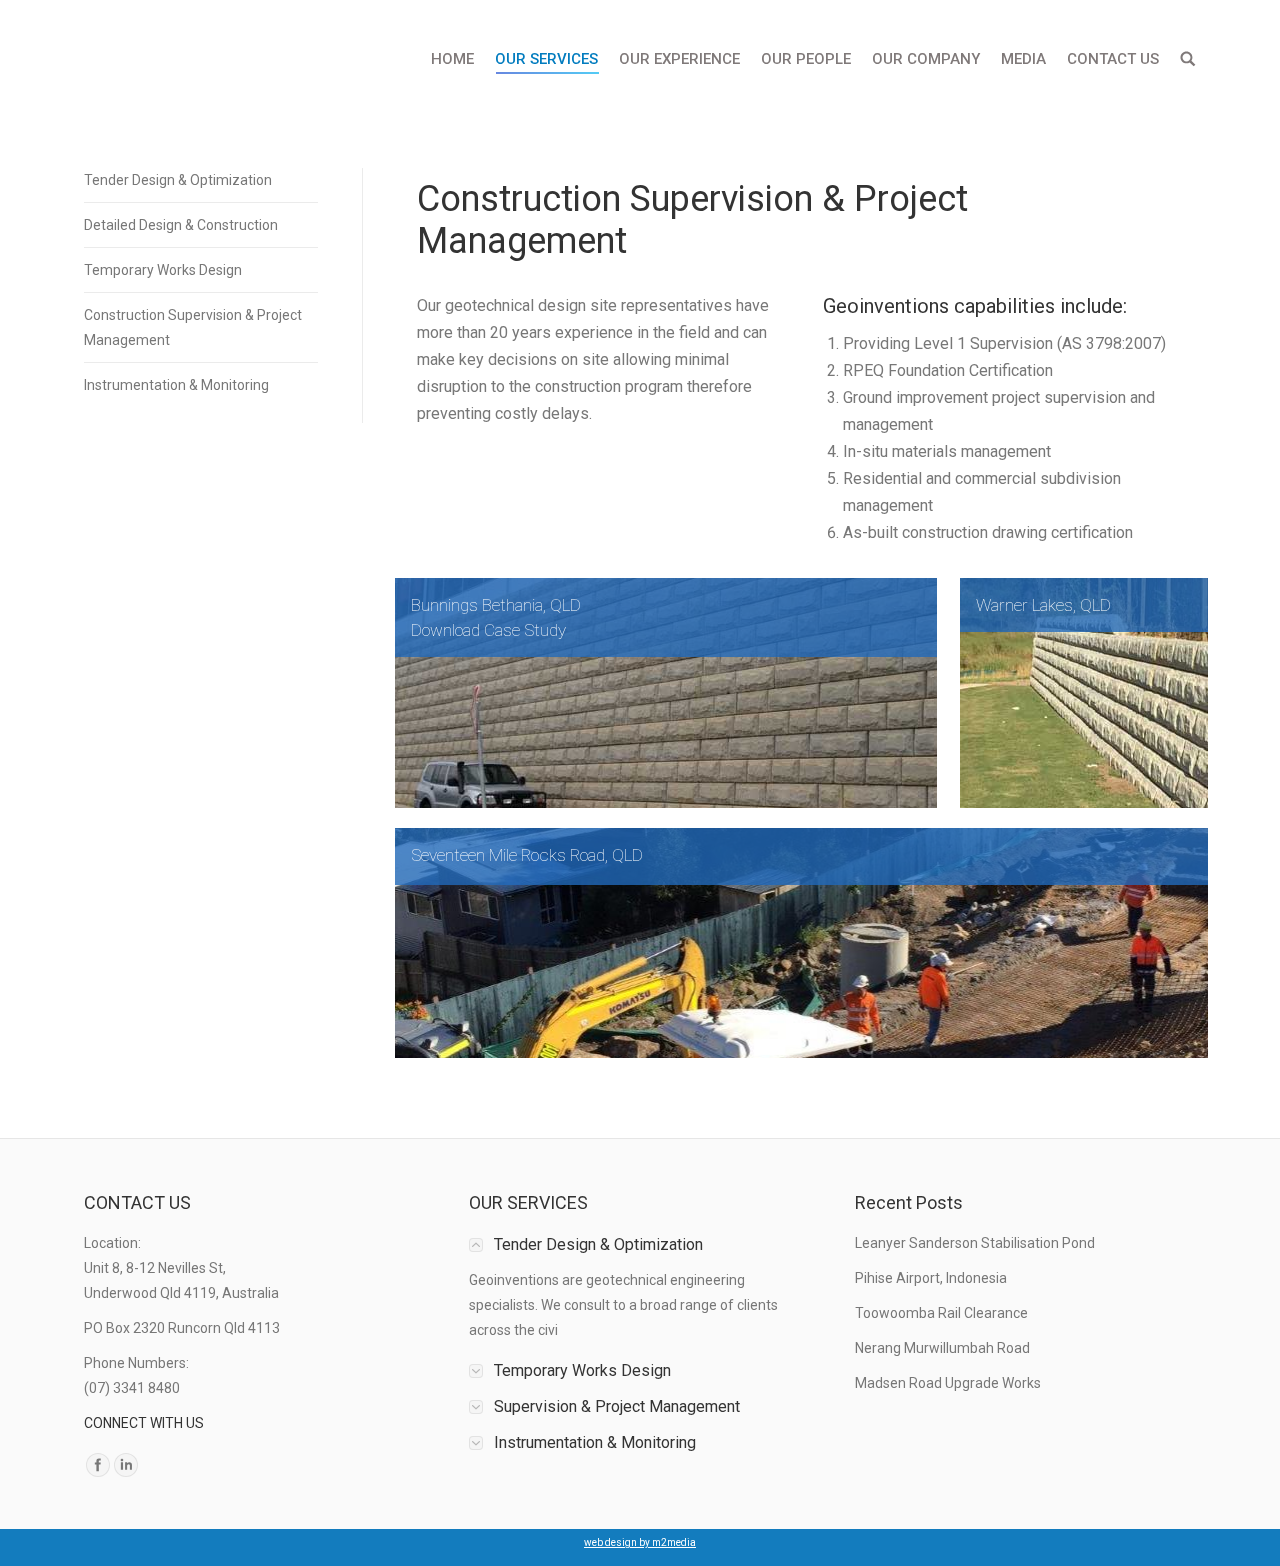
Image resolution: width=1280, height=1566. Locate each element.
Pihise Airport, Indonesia (931, 1278)
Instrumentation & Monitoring (176, 385)
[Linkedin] (126, 1465)
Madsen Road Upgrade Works (948, 1383)
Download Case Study (488, 630)
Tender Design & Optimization (178, 180)
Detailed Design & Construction (181, 225)
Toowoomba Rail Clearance (941, 1313)
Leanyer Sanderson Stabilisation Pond (975, 1243)
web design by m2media (640, 1542)
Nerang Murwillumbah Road (942, 1348)
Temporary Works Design (163, 270)
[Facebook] (98, 1465)
